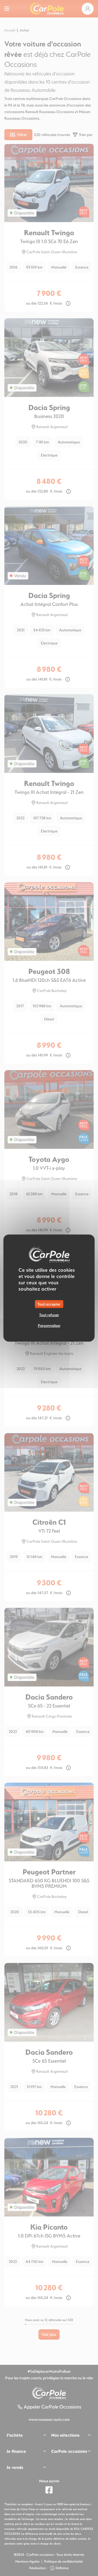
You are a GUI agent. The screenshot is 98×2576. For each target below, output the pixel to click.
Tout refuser (49, 1315)
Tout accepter (49, 1304)
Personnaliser (49, 1325)
